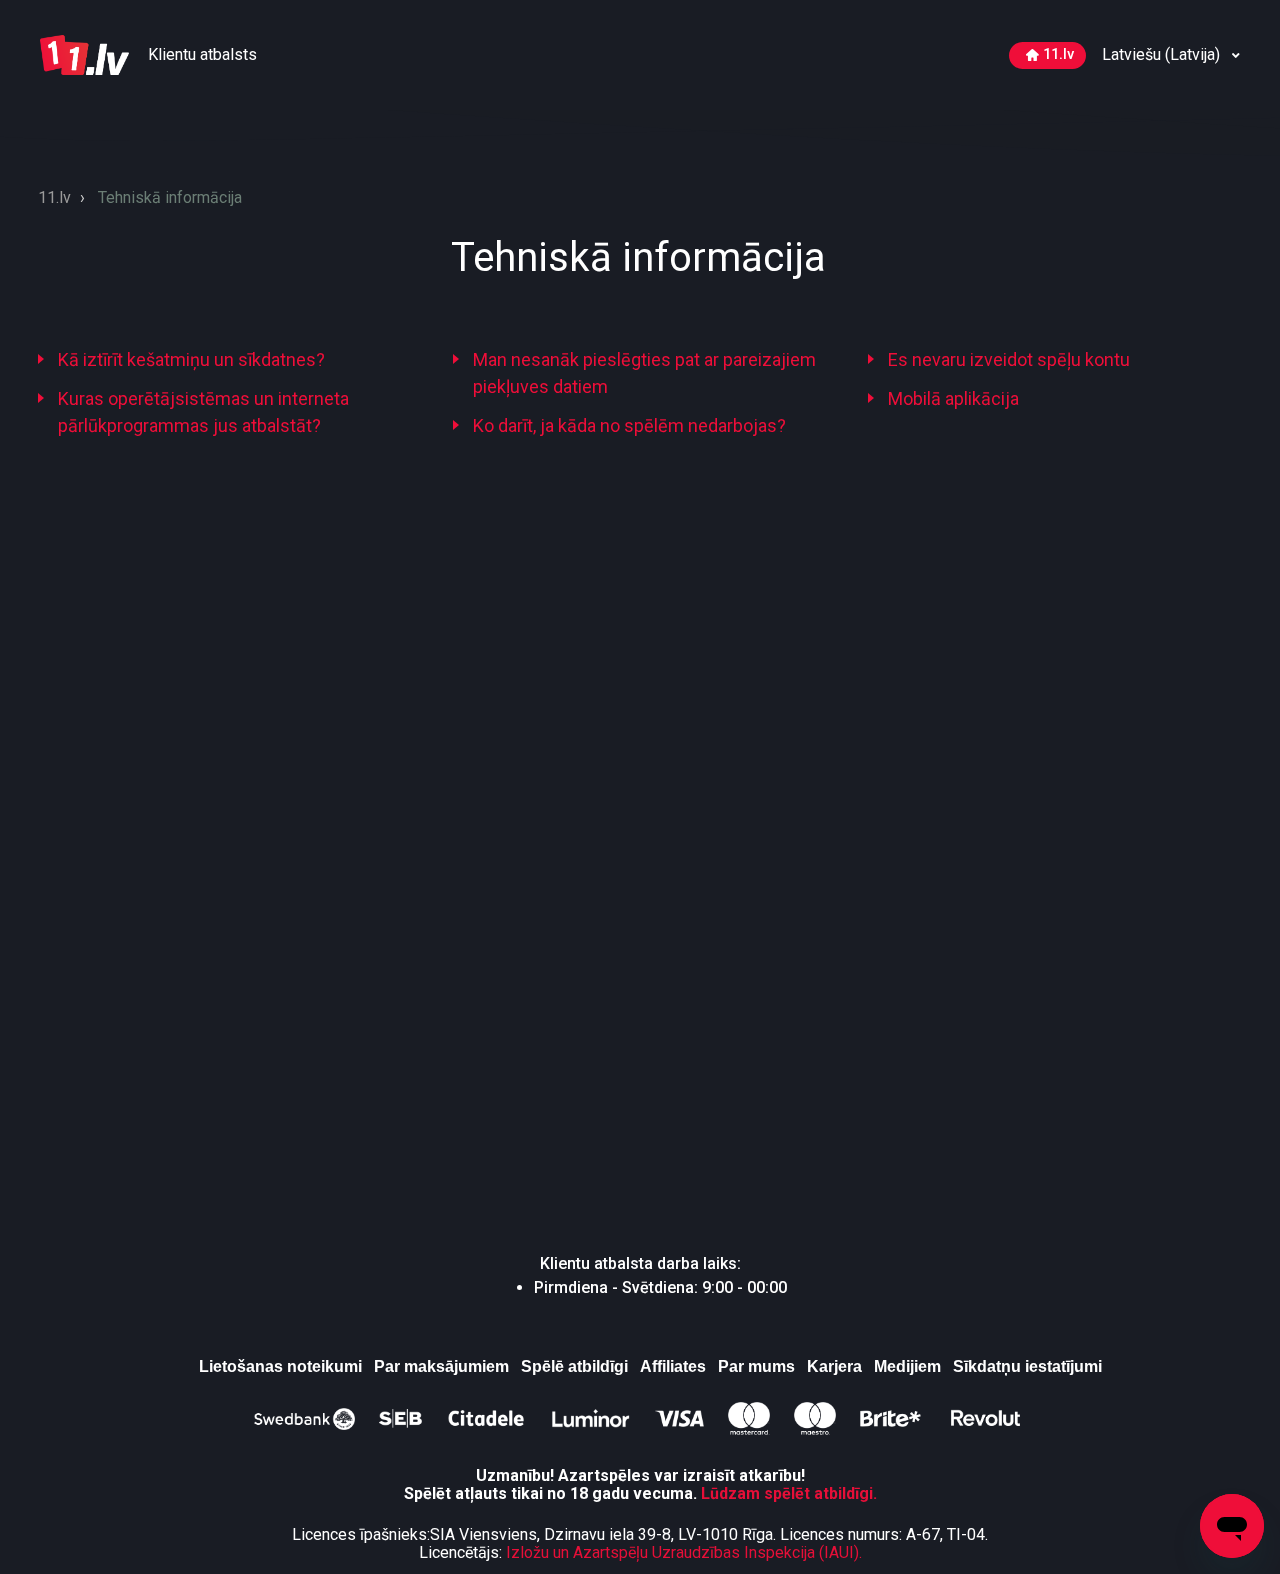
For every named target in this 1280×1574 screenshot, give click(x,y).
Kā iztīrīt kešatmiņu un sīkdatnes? (191, 359)
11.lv (1058, 54)
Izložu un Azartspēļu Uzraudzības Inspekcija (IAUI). (684, 1552)
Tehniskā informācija (170, 197)
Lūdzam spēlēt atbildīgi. (789, 1493)
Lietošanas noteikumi (280, 1366)
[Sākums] (86, 53)
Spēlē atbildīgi (574, 1366)
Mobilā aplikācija (953, 398)
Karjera (834, 1366)
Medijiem (907, 1366)
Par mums (756, 1366)
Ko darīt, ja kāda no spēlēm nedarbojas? (629, 425)
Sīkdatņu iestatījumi (1027, 1366)
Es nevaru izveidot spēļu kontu (1009, 359)
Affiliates (673, 1366)
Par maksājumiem (441, 1366)
